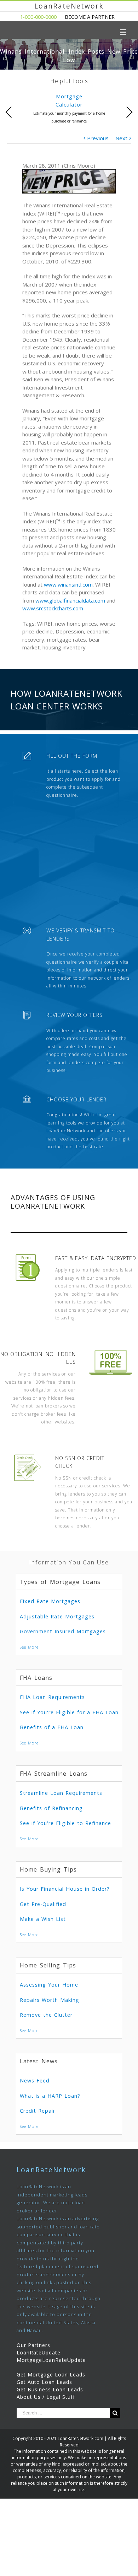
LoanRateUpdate (39, 2352)
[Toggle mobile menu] (124, 32)
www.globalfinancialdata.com (70, 600)
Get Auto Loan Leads (44, 2382)
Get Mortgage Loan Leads (51, 2375)
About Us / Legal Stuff (46, 2397)
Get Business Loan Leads (50, 2389)
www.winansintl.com (68, 584)
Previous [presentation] (9, 112)
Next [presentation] (129, 112)
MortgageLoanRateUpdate (51, 2360)
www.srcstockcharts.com (53, 608)
